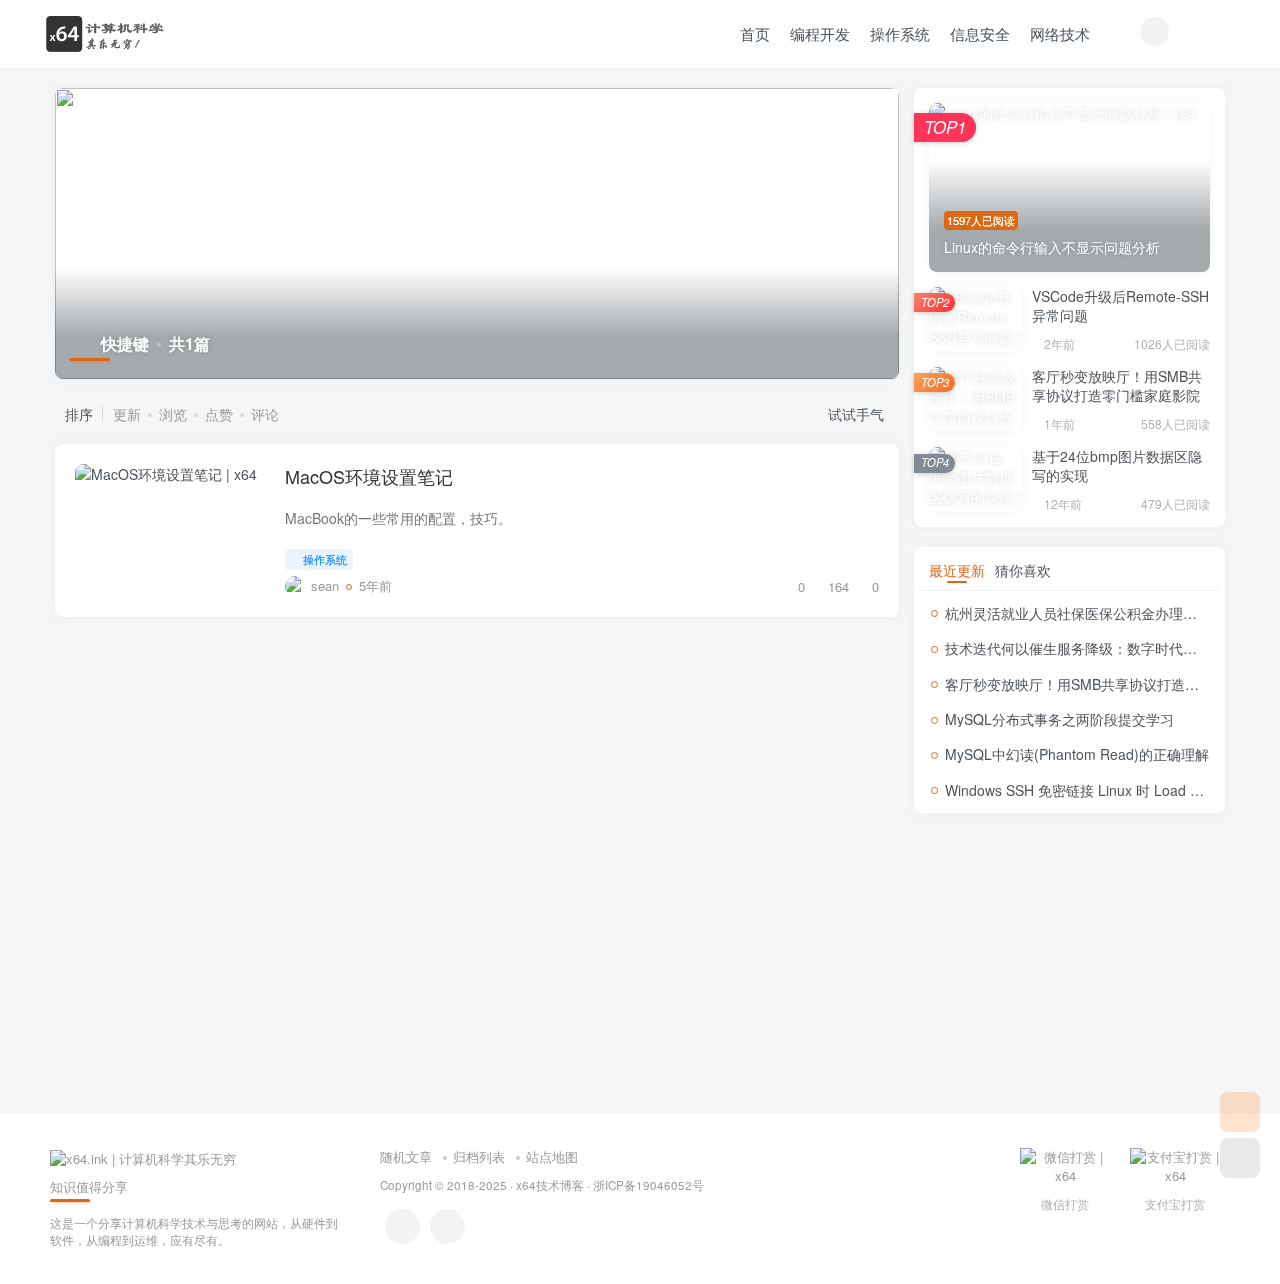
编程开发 (820, 33)
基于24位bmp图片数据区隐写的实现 (1117, 466)
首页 (755, 33)
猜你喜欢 (1023, 570)
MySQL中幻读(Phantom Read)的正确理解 (1077, 754)
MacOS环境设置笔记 (369, 476)
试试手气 (858, 414)
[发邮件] (447, 1226)
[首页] (1240, 1112)
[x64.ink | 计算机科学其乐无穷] (143, 1156)
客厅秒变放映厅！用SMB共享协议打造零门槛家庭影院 (1117, 386)
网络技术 (1060, 33)
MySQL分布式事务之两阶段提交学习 (1059, 719)
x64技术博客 (550, 1185)
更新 (127, 414)
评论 (265, 414)
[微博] (402, 1226)
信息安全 (980, 33)
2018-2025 (477, 1185)
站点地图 (552, 1156)
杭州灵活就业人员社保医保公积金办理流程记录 (1092, 613)
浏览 (173, 414)
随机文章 (406, 1156)
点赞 (219, 414)
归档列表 (479, 1156)
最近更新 (957, 570)
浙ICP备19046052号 (648, 1185)
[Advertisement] (1069, 963)
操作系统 (900, 33)
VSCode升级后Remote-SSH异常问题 (1120, 306)
